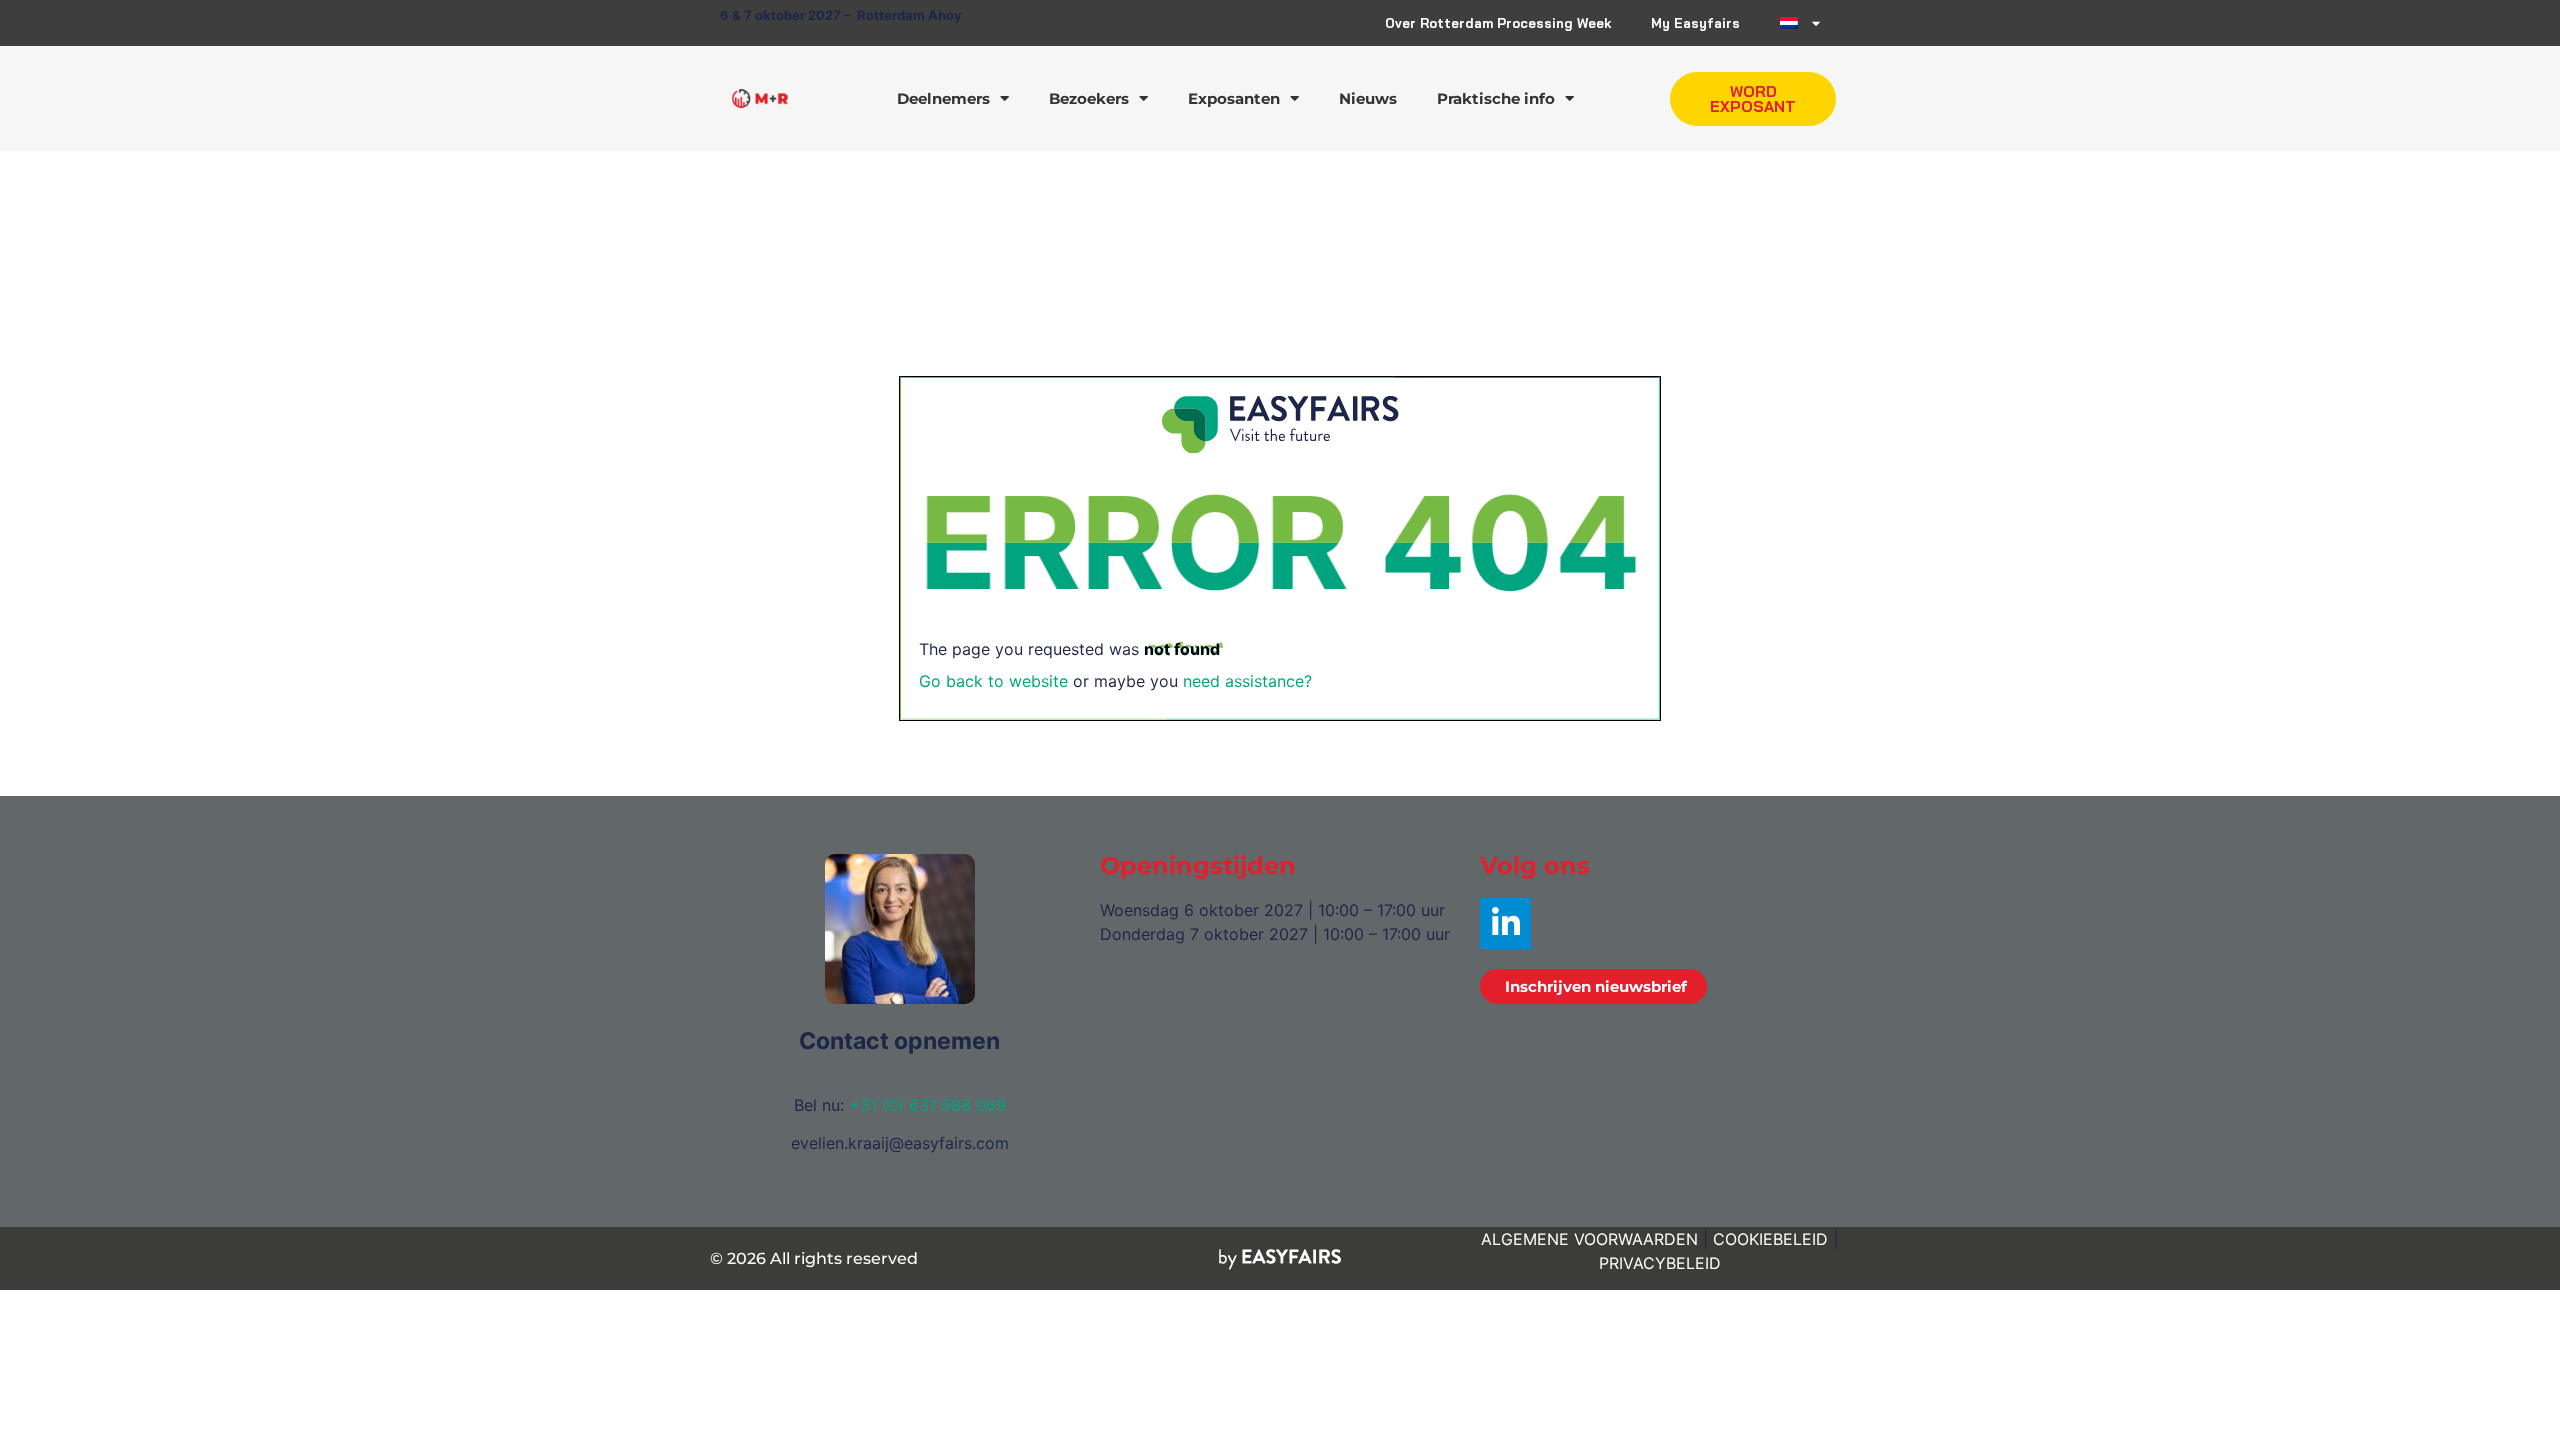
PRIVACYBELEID (1660, 1263)
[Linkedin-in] (1505, 923)
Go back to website (993, 681)
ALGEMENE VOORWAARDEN (1589, 1239)
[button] (1753, 99)
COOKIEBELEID (1770, 1239)
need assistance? (1247, 681)
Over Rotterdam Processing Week (1498, 23)
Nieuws (1368, 98)
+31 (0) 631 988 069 (927, 1105)
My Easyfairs (1695, 23)
